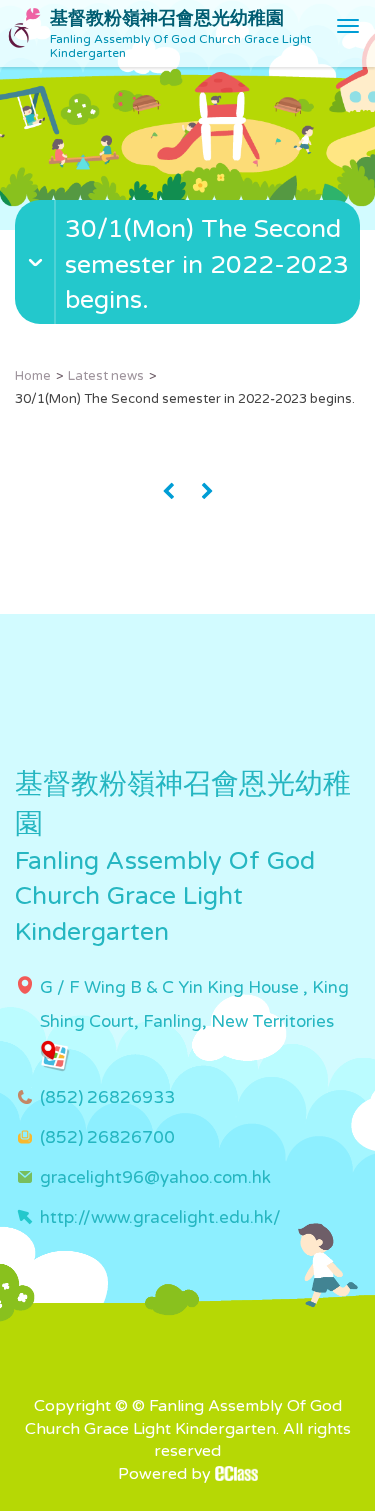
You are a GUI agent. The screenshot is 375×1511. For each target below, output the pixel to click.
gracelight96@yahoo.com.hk (155, 1177)
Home (33, 376)
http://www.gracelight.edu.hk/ (160, 1217)
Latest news (106, 376)
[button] (190, 303)
